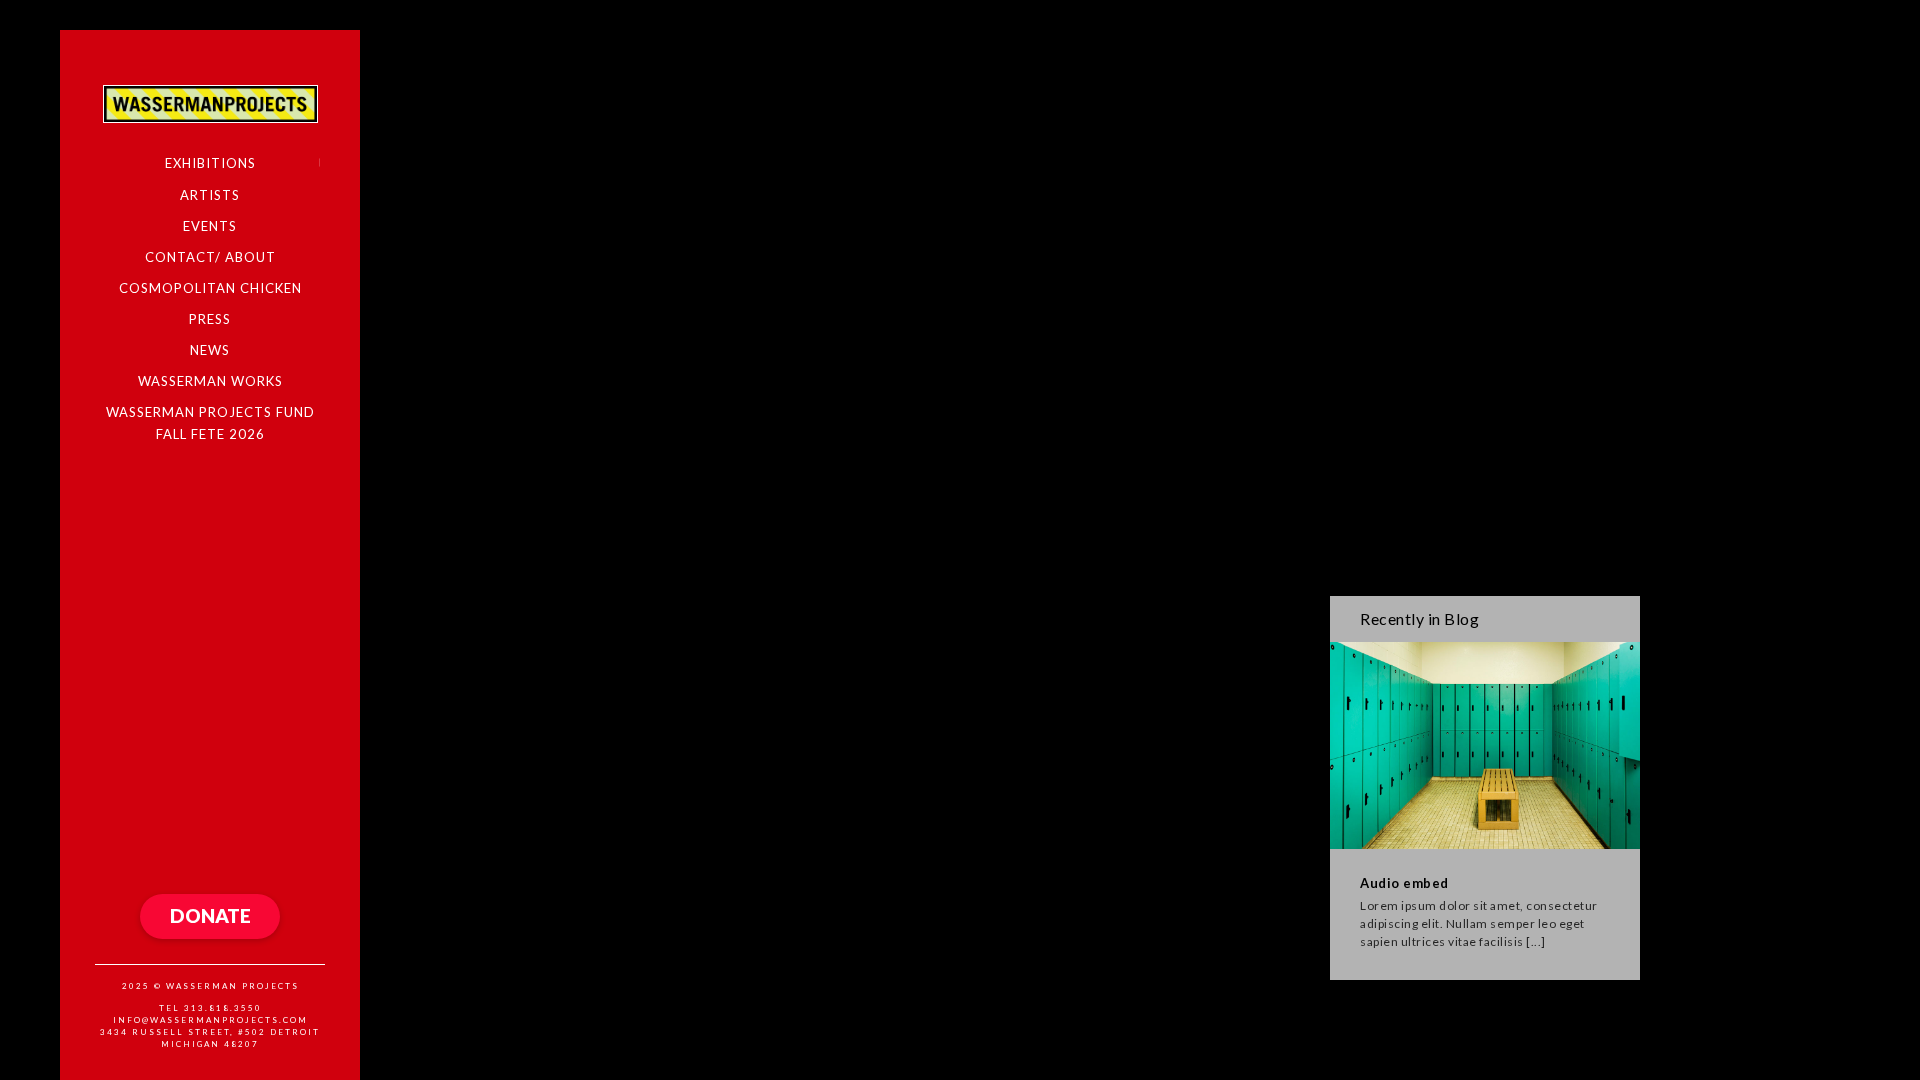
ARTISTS (210, 195)
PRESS (210, 319)
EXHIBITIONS (210, 163)
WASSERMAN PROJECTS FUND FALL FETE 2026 (210, 422)
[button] (210, 916)
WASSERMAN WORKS (210, 381)
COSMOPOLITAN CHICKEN (210, 288)
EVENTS (210, 226)
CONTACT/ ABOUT (210, 257)
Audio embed (1404, 883)
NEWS (210, 350)
